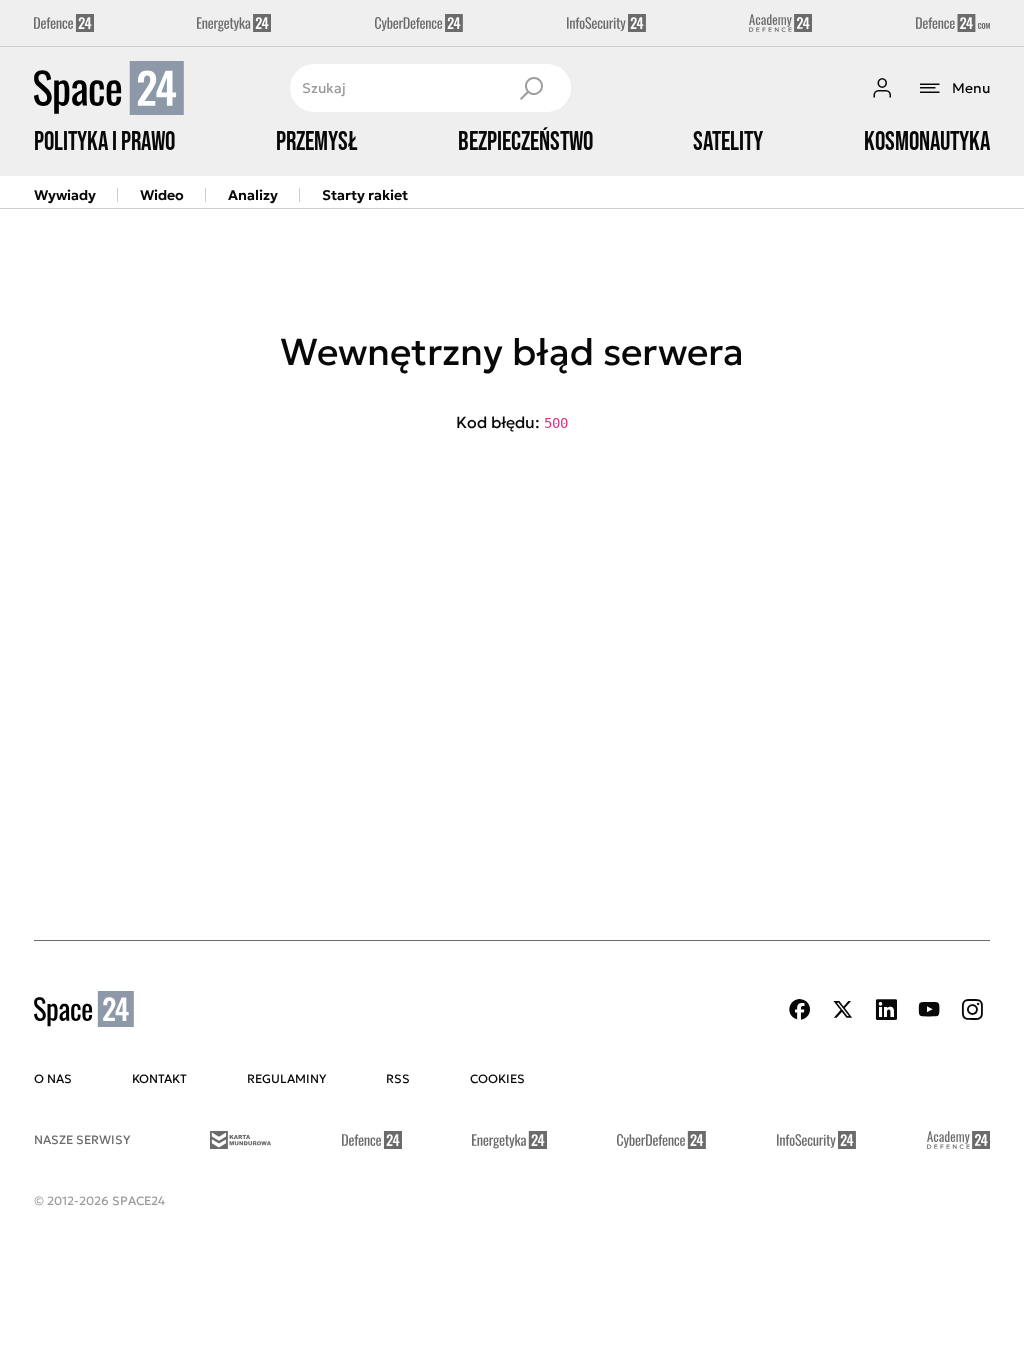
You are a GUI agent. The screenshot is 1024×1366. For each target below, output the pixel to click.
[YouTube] (929, 1009)
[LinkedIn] (886, 1009)
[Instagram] (972, 1009)
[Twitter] (843, 1009)
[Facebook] (800, 1009)
